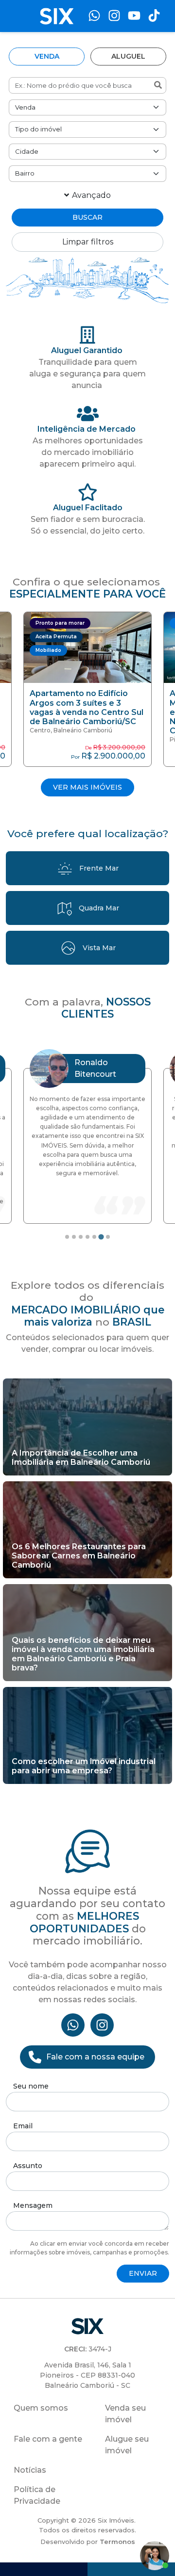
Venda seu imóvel (125, 2414)
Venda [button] (47, 56)
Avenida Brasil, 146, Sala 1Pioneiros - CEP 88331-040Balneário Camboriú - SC (87, 2375)
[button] (87, 689)
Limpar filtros (88, 242)
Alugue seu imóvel (127, 2445)
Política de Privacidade (37, 2495)
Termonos (117, 2542)
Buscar (87, 217)
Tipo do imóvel (38, 129)
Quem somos (41, 2408)
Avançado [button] (91, 195)
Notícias (30, 2470)
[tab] (67, 1237)
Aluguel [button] (128, 56)
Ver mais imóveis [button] (87, 787)
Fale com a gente (48, 2439)
